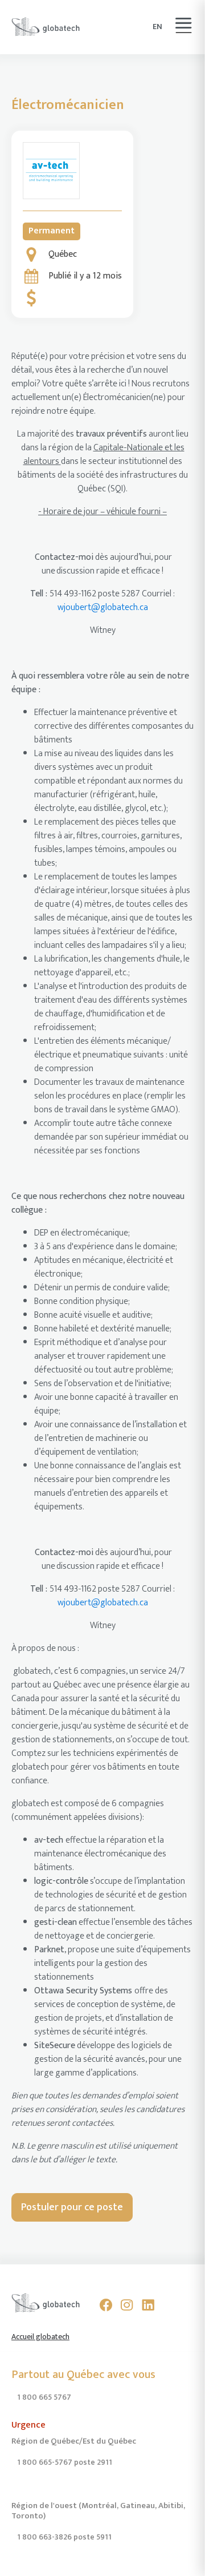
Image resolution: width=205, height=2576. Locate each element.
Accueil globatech (40, 2337)
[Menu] (183, 23)
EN (157, 27)
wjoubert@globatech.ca (103, 607)
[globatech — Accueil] (46, 27)
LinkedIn (148, 2305)
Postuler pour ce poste (72, 2207)
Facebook (106, 2305)
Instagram (127, 2305)
